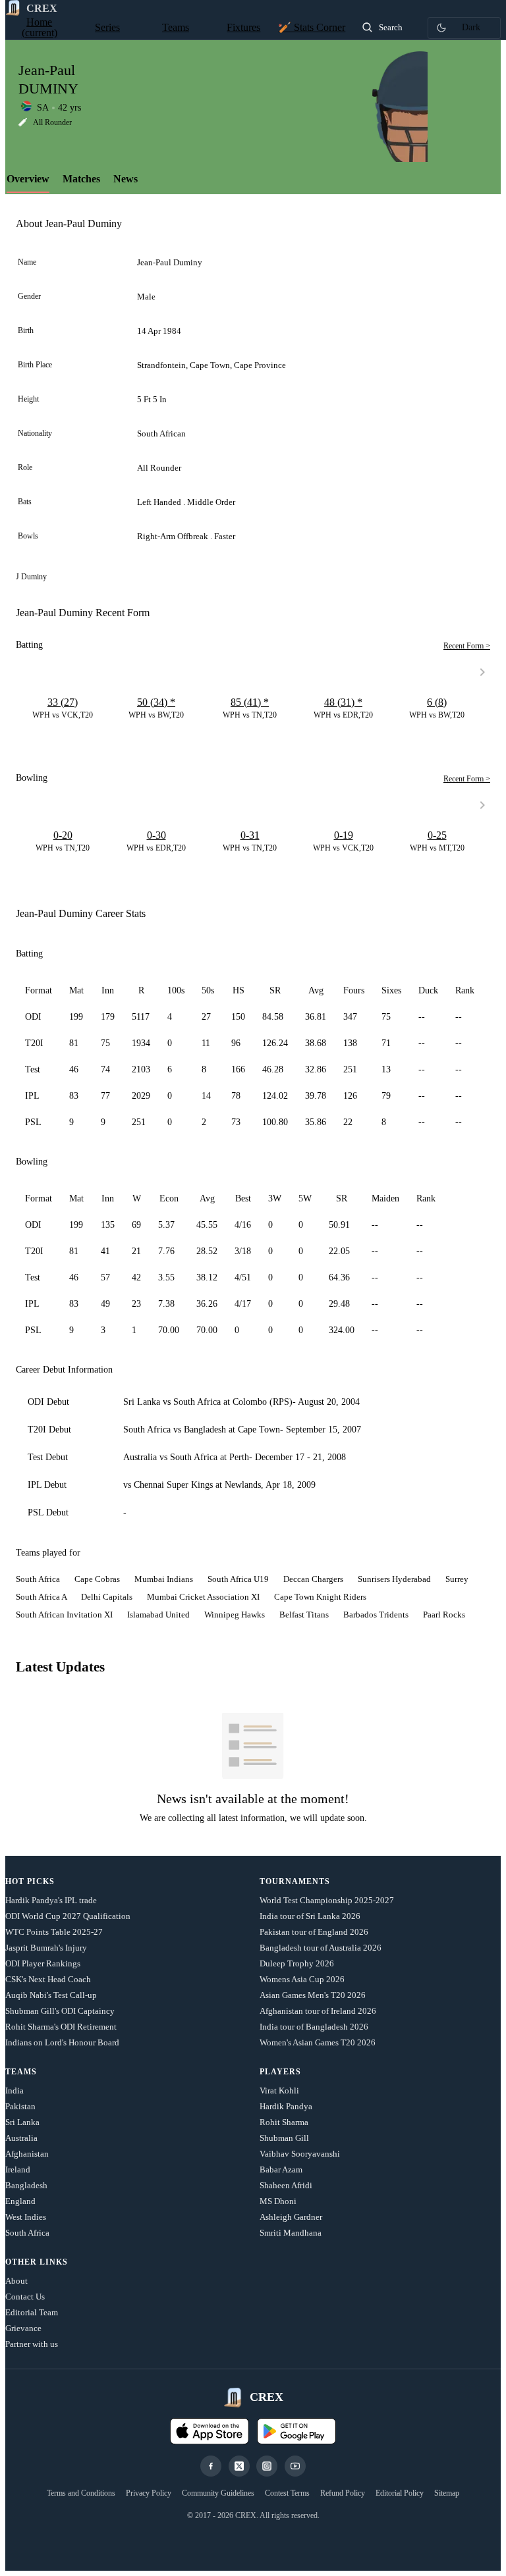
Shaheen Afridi (286, 2185)
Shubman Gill (284, 2138)
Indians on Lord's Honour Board (62, 2042)
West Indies (26, 2217)
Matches (81, 179)
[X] (239, 2466)
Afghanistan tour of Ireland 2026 (318, 2011)
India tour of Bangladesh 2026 (314, 2027)
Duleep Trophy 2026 (297, 1963)
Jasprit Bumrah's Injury (46, 1948)
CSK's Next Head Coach (48, 1979)
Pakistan (20, 2106)
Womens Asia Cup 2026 (302, 1979)
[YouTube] (295, 2466)
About (16, 2281)
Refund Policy (343, 2493)
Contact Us (25, 2297)
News (126, 179)
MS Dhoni (278, 2201)
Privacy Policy (149, 2493)
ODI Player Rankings (43, 1963)
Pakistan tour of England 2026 (314, 1932)
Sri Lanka (22, 2122)
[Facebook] (211, 2466)
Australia (21, 2138)
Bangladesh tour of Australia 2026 (321, 1948)
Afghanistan (27, 2154)
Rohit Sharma (284, 2122)
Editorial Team (32, 2312)
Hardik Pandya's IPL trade (51, 1900)
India (14, 2090)
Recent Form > (467, 646)
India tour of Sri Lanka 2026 (310, 1916)
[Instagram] (267, 2466)
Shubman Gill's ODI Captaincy (60, 2011)
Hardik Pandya (286, 2106)
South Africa (27, 2233)
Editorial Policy (400, 2493)
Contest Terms (287, 2493)
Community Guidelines (218, 2493)
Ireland (18, 2169)
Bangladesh (26, 2185)
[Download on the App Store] (210, 2431)
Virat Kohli (279, 2090)
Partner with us (32, 2344)
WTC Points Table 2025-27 (54, 1932)
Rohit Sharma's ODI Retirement (61, 2027)
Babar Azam (281, 2169)
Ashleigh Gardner (291, 2217)
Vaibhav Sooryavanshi (300, 2154)
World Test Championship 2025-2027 (327, 1900)
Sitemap (447, 2493)
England (20, 2201)
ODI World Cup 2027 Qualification (68, 1916)
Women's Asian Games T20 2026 (318, 2042)
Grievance (23, 2328)
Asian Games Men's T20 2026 (313, 1995)
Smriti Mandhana (291, 2233)
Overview (28, 179)
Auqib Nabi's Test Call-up (51, 1995)
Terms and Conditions (81, 2493)
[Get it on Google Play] (296, 2431)
